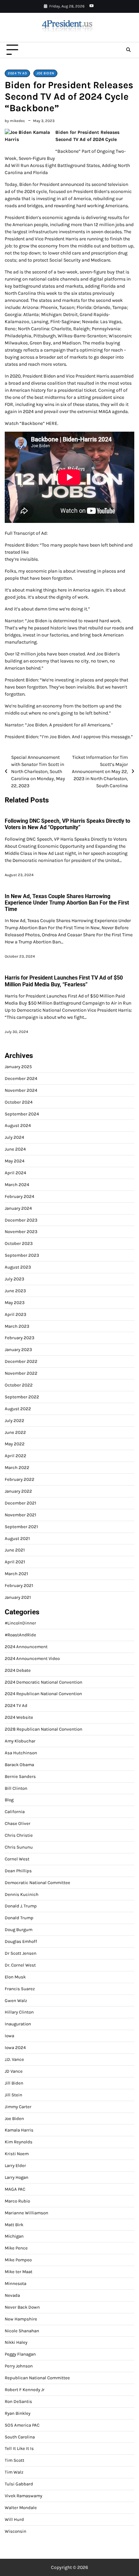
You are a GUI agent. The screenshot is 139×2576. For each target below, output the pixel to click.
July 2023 (15, 1279)
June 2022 (15, 1432)
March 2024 (17, 1185)
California (15, 1812)
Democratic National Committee (37, 1883)
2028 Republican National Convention (44, 1729)
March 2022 (17, 1467)
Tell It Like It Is (19, 2448)
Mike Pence (16, 2248)
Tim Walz (14, 2472)
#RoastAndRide (20, 1635)
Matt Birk (14, 2225)
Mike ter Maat (19, 2272)
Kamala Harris (19, 2130)
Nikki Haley (16, 2342)
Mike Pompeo (18, 2260)
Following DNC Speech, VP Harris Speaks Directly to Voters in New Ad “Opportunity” (67, 824)
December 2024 (21, 1078)
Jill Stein (13, 2095)
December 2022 (21, 1361)
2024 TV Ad (17, 73)
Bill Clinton (16, 1788)
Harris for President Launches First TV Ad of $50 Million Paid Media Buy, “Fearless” (64, 981)
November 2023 (21, 1232)
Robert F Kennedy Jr (25, 2390)
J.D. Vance (14, 2059)
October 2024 (19, 1102)
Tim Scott (15, 2460)
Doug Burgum (19, 1930)
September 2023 (22, 1255)
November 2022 (21, 1373)
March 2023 (17, 1326)
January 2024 (18, 1208)
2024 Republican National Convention (43, 1694)
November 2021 (20, 1515)
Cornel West (17, 1859)
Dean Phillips (18, 1871)
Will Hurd (14, 2519)
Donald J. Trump (21, 1906)
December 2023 (21, 1220)
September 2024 (22, 1114)
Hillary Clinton (19, 2012)
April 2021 (15, 1562)
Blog (9, 1800)
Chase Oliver (18, 1823)
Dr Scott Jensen (21, 1953)
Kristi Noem (17, 2154)
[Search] (128, 50)
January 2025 (18, 1067)
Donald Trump (19, 1918)
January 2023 (18, 1350)
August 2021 (17, 1538)
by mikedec (15, 121)
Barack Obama (19, 1765)
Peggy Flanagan (20, 2354)
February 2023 (20, 1338)
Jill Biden (14, 2083)
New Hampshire (21, 2319)
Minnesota (16, 2283)
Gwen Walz (16, 2001)
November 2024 (21, 1090)
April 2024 (15, 1173)
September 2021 (21, 1527)
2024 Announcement (26, 1647)
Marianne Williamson (26, 2213)
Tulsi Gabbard (19, 2484)
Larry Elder (15, 2165)
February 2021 (19, 1585)
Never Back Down (22, 2307)
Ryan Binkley (18, 2413)
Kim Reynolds (19, 2142)
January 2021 (18, 1597)
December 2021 (20, 1503)
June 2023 (15, 1291)
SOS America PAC (22, 2425)
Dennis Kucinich (22, 1894)
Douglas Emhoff (21, 1941)
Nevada (12, 2295)
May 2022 (15, 1444)
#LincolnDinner (20, 1623)
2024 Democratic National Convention (44, 1682)
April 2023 (16, 1314)
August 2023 (18, 1267)
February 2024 (19, 1196)
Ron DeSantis (18, 2401)
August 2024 (18, 1125)
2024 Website (19, 1717)
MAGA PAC (15, 2189)
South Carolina (20, 2437)
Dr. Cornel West (20, 1965)
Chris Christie (19, 1835)
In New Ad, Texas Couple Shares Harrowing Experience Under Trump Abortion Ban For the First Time (67, 903)
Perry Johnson (19, 2366)
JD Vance (14, 2071)
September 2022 (22, 1397)
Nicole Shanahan (22, 2331)
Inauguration (18, 2024)
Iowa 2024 (15, 2048)
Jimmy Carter (18, 2107)
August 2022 (18, 1409)
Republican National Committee (37, 2378)
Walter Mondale (21, 2508)
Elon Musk (15, 1977)
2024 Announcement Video (32, 1658)
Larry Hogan (17, 2177)
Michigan (14, 2236)
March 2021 (16, 1574)
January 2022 (18, 1491)
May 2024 (15, 1161)
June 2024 (15, 1149)
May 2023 (15, 1303)
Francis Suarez (20, 1989)
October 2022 (19, 1385)
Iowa (9, 2036)
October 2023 (19, 1243)
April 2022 (16, 1456)
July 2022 (15, 1421)
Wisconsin (16, 2531)
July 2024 (14, 1137)
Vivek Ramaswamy (23, 2496)
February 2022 (20, 1479)
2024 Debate (18, 1670)
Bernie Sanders (20, 1776)
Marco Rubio (17, 2201)
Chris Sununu (19, 1847)
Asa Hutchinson (21, 1753)
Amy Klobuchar (20, 1741)
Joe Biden (45, 73)
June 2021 (15, 1550)
